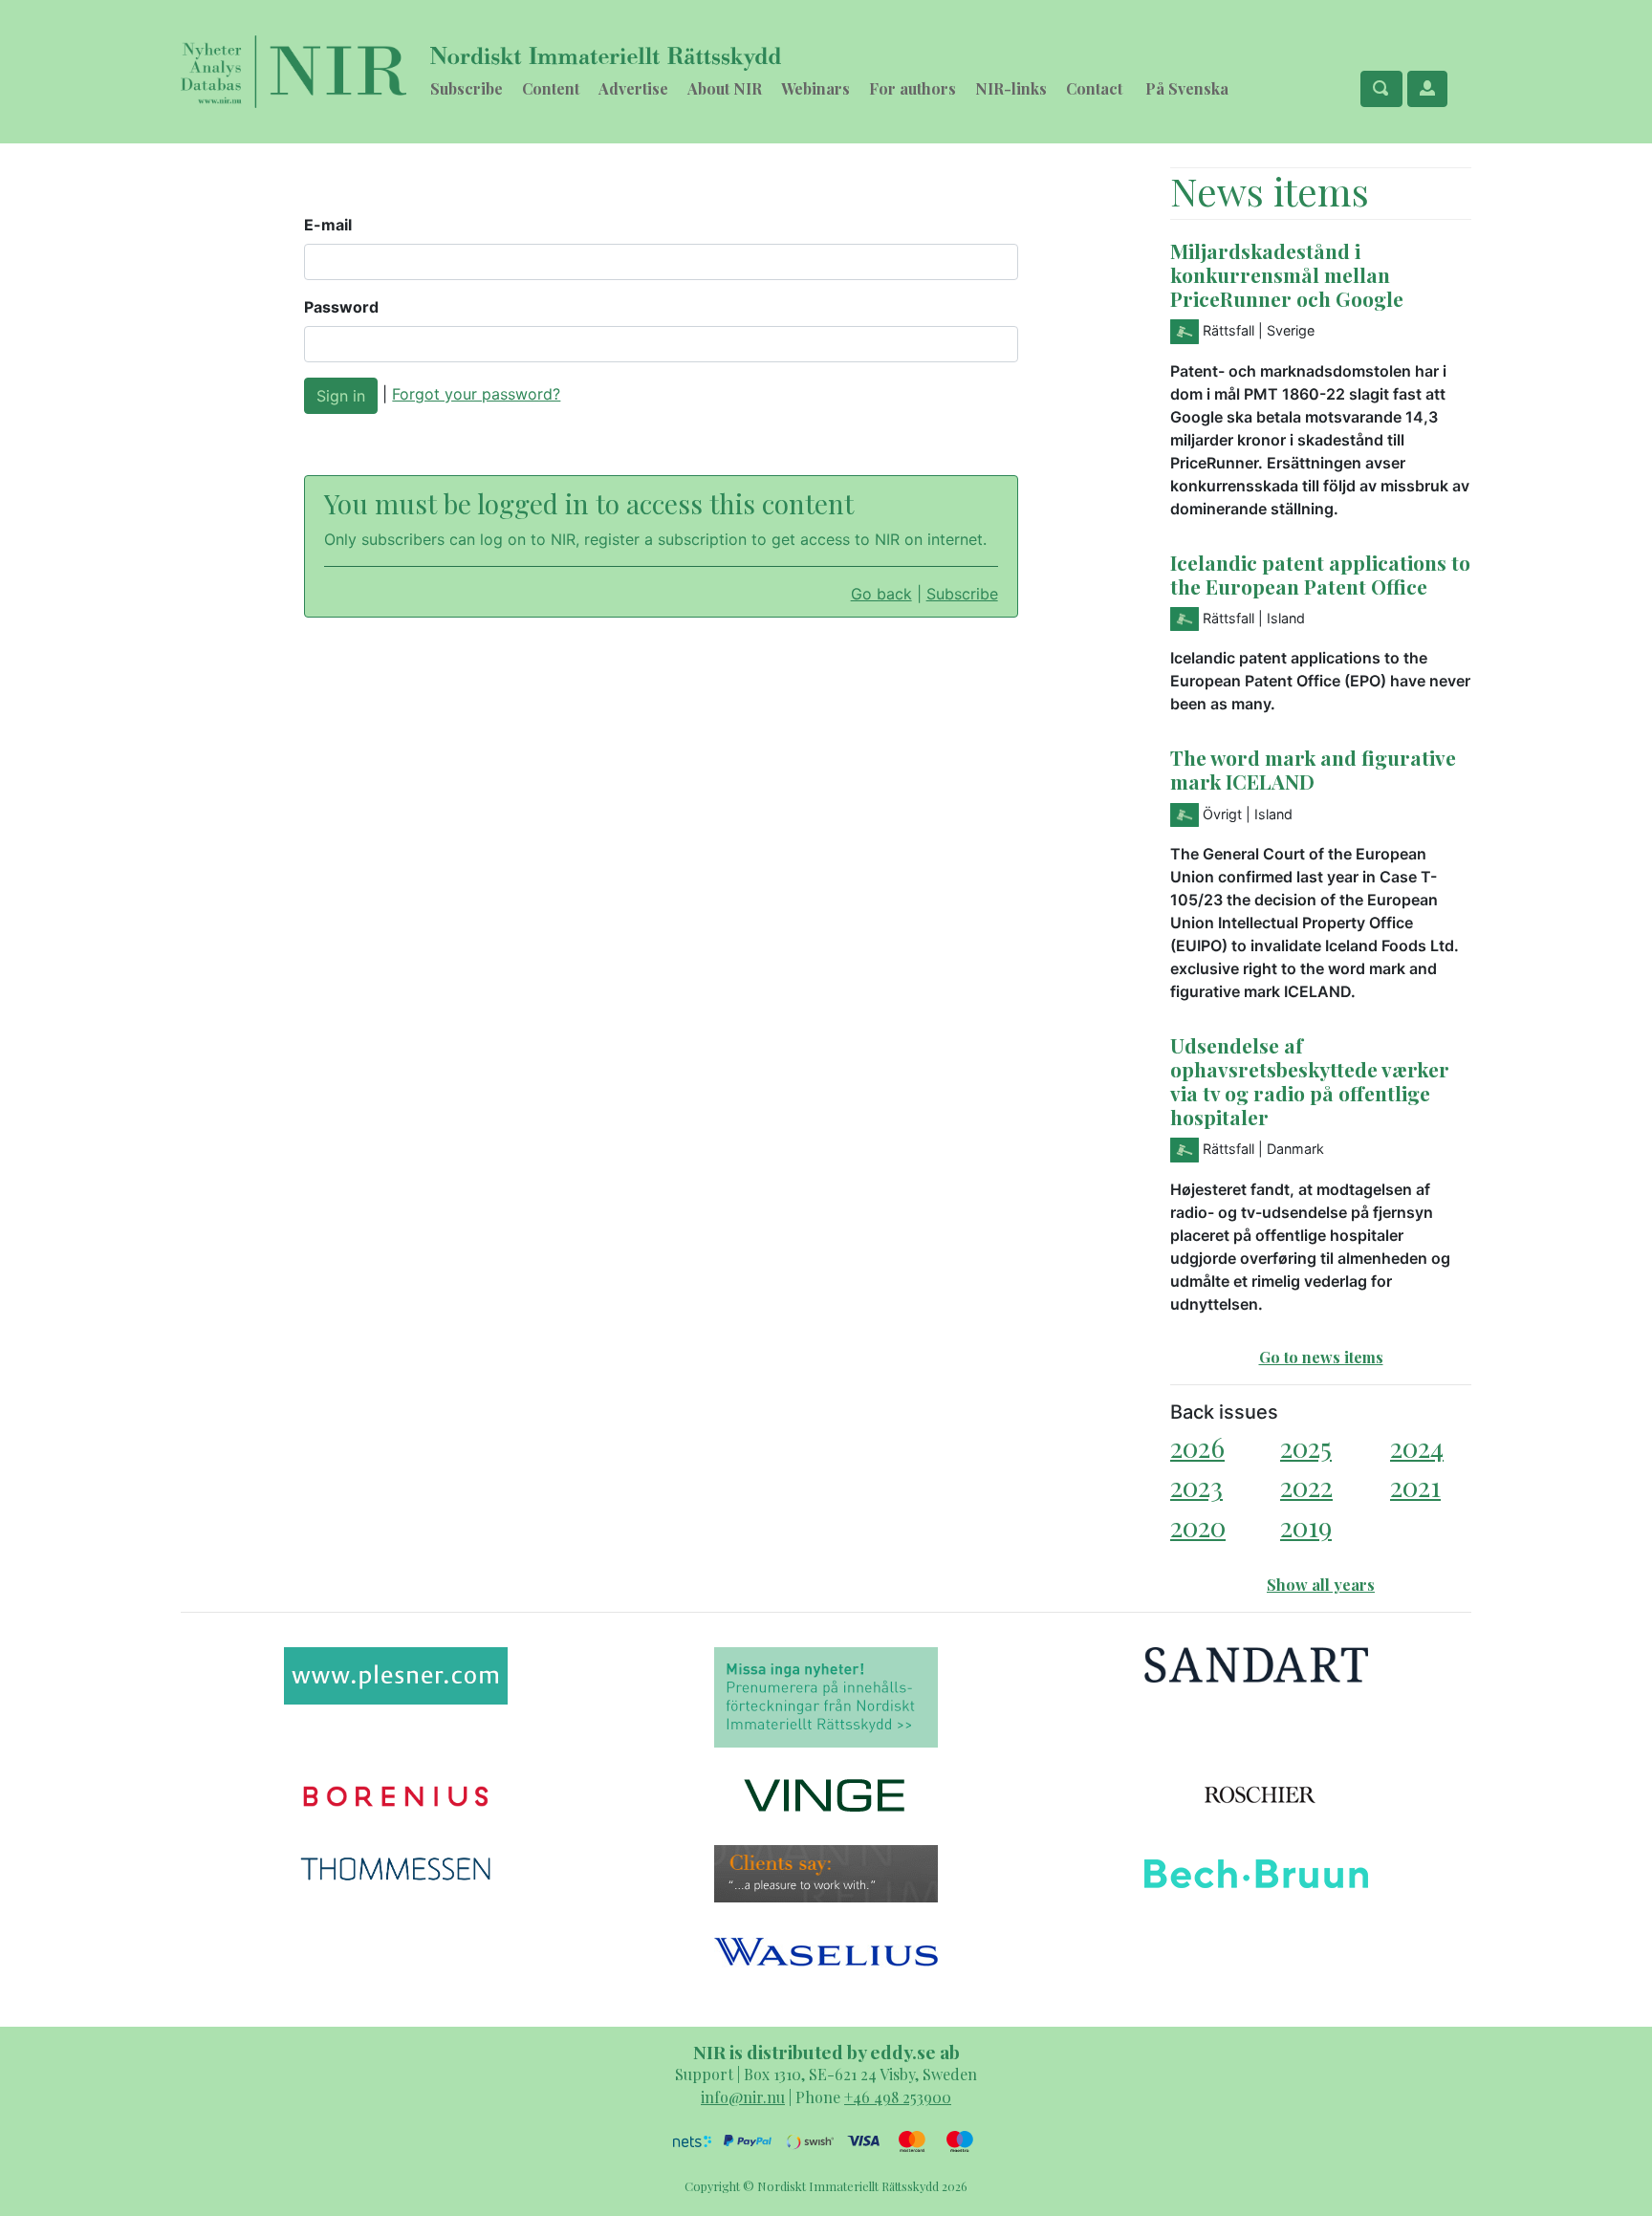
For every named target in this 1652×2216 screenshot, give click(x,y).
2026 (1197, 1447)
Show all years (1321, 1585)
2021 (1415, 1486)
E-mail (328, 225)
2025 (1306, 1447)
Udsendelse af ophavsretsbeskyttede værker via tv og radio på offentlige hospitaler (1310, 1081)
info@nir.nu (743, 2097)
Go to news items (1321, 1357)
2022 (1306, 1486)
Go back (881, 594)
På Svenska (1187, 88)
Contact (1094, 88)
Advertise (633, 88)
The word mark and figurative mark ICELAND (1313, 769)
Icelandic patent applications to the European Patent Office (1320, 574)
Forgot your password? (476, 394)
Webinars (815, 88)
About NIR (725, 88)
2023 (1196, 1486)
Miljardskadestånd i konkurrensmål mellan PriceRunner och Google (1287, 274)
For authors (913, 88)
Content (551, 88)
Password (341, 307)
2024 (1417, 1447)
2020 (1198, 1526)
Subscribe (467, 88)
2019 (1306, 1526)
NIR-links (1011, 88)
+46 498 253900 (898, 2097)
